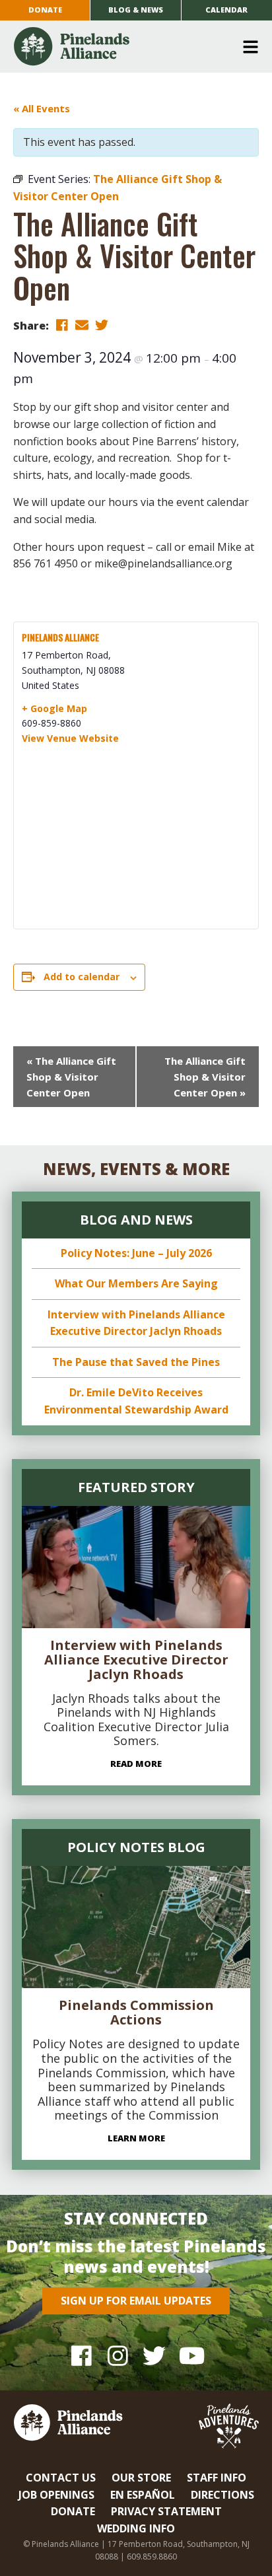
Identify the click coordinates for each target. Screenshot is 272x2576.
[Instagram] (118, 2356)
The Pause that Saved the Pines (136, 1362)
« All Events (42, 108)
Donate (45, 10)
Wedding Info (136, 2528)
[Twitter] (154, 2356)
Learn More (136, 2138)
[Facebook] (82, 2356)
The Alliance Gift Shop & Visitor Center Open (71, 1077)
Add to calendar (82, 977)
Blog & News (136, 10)
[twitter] (102, 325)
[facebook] (62, 325)
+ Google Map (54, 708)
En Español (143, 2495)
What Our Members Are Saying (136, 1283)
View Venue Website (70, 738)
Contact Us (61, 2478)
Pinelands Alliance (60, 637)
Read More (136, 1764)
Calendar (226, 10)
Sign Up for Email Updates (136, 2301)
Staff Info (217, 2478)
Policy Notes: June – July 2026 (136, 1253)
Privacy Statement (166, 2511)
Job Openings (56, 2495)
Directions (222, 2495)
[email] (82, 325)
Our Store (141, 2478)
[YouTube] (190, 2356)
